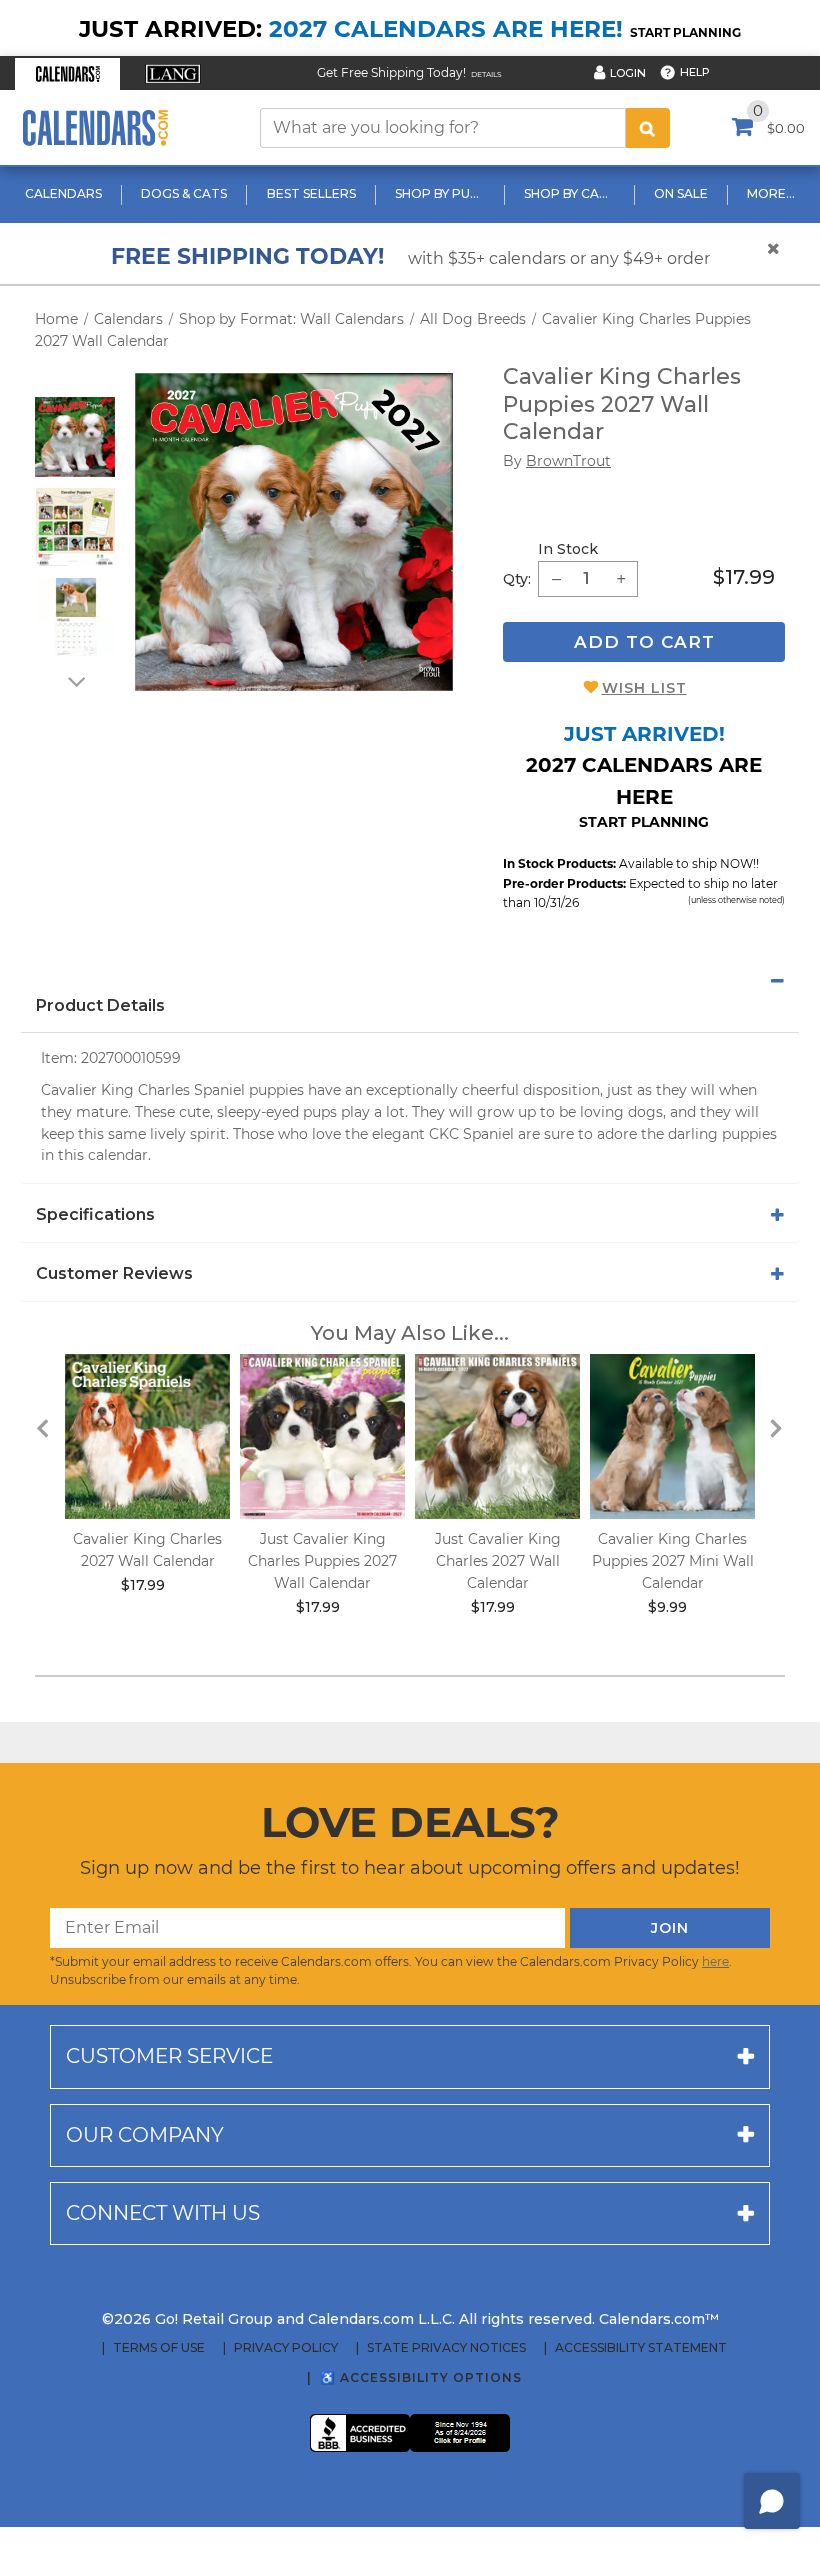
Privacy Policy (286, 2348)
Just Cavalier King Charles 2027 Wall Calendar (498, 1561)
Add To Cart (644, 642)
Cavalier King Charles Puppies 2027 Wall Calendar (622, 404)
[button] (67, 74)
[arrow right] (777, 1427)
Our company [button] (145, 2135)
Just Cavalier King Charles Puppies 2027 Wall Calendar (322, 1561)
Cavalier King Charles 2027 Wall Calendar (147, 1550)
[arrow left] (43, 1427)
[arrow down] (75, 681)
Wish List (644, 688)
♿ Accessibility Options (421, 2377)
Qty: (517, 579)
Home (56, 319)
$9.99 (667, 1607)
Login (628, 73)
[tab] (410, 981)
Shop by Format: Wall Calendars (291, 319)
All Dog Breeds (473, 319)
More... (771, 193)
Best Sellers (311, 193)
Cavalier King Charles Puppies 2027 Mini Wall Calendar (673, 1561)
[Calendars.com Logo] (95, 127)
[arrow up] (75, 384)
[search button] (648, 128)
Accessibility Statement (641, 2348)
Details (486, 74)
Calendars (63, 193)
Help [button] (695, 72)
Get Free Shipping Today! (391, 72)
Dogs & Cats (184, 193)
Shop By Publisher (442, 193)
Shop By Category (571, 193)
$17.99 (744, 577)
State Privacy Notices (446, 2348)
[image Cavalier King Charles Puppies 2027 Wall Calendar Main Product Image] (294, 532)
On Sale (681, 193)
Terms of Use (159, 2348)
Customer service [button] (169, 2056)
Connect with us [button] (163, 2213)
